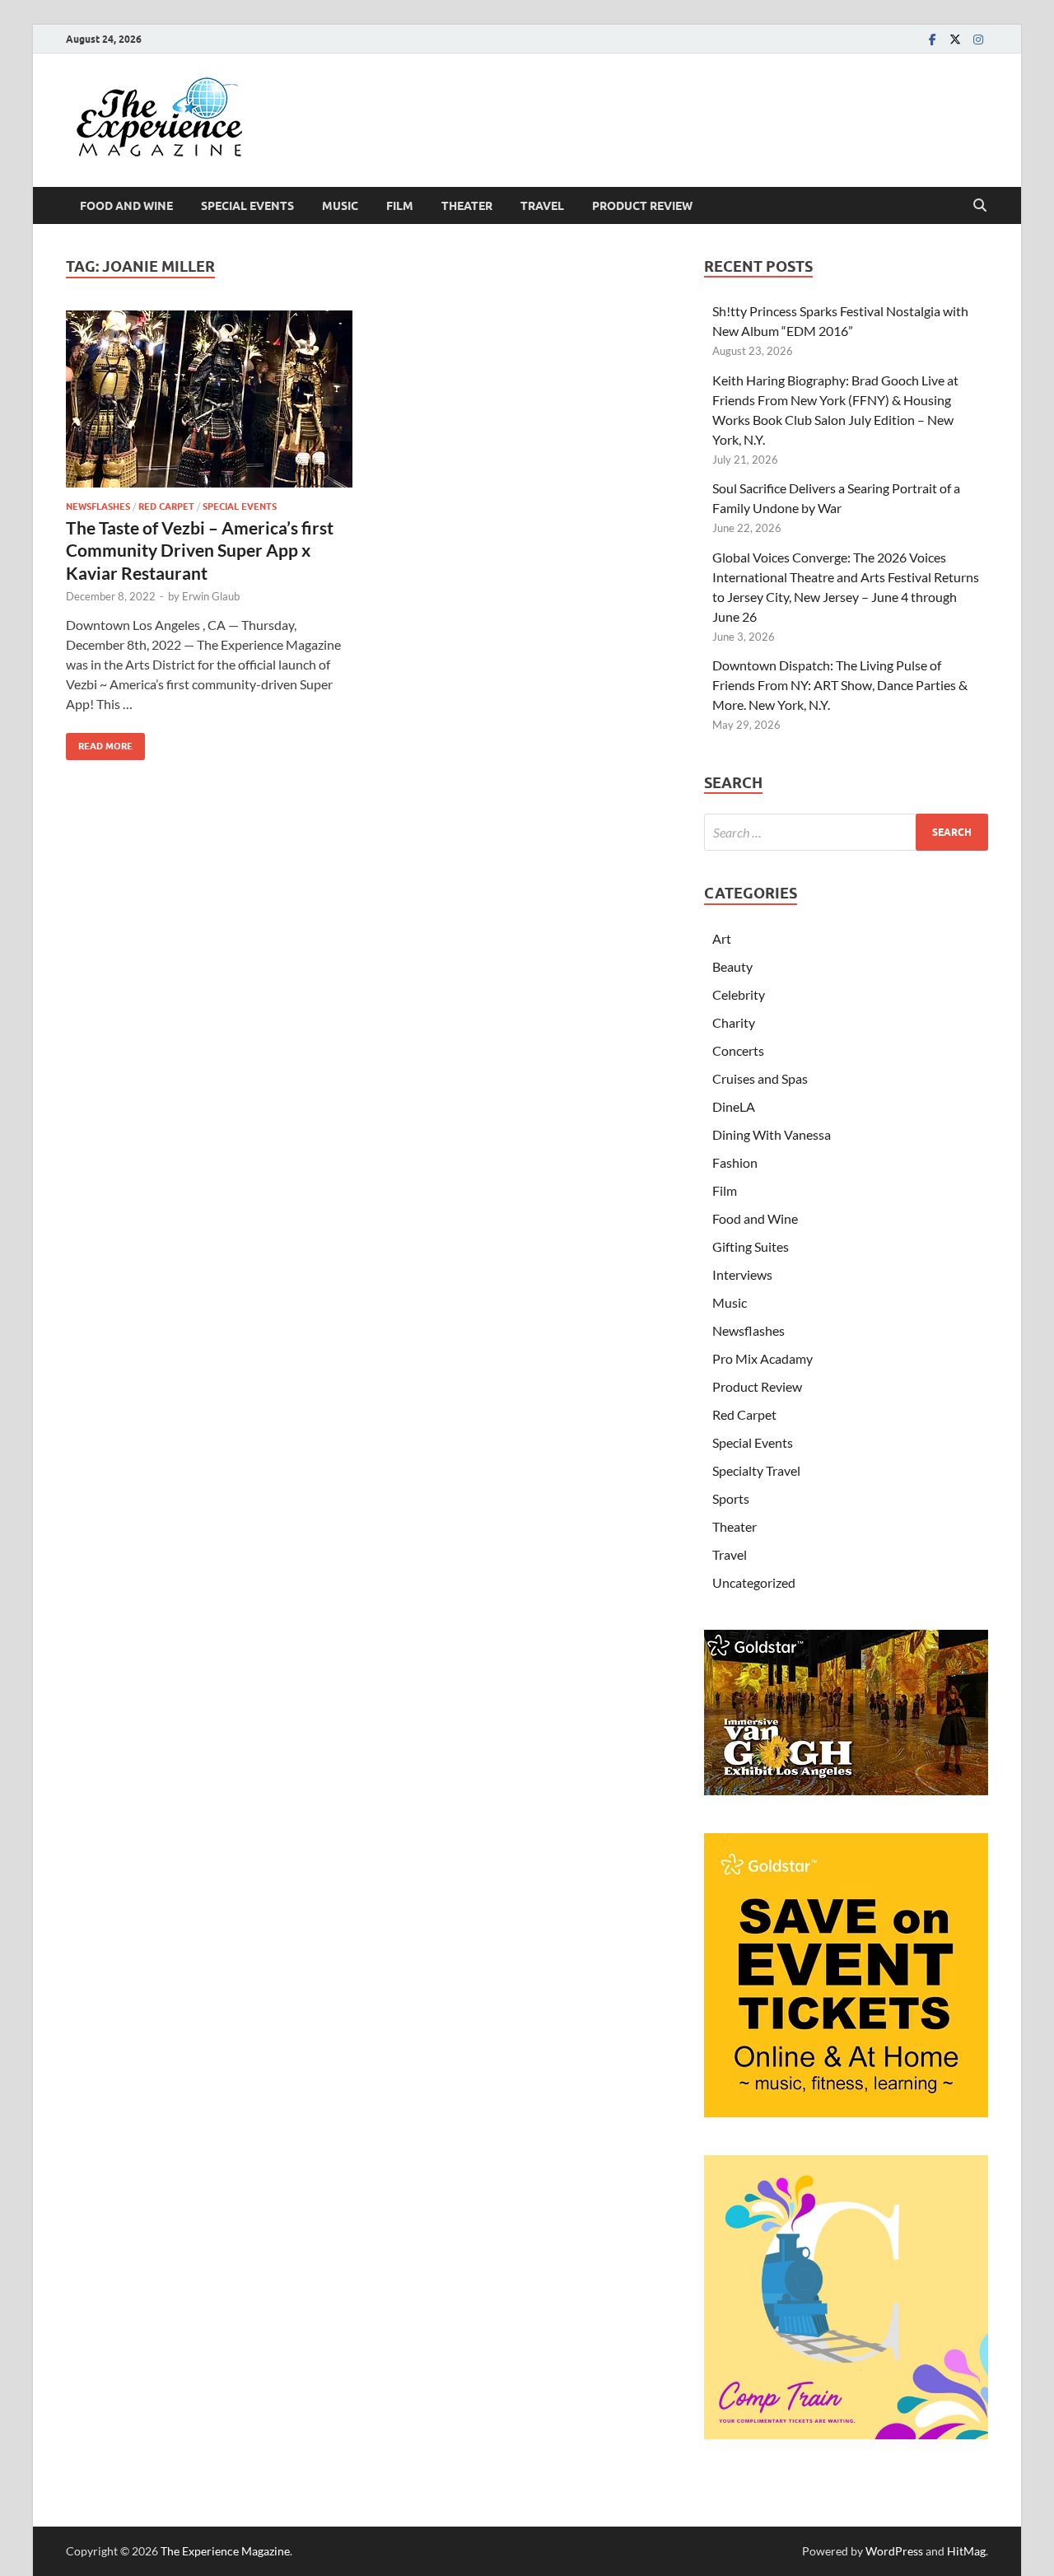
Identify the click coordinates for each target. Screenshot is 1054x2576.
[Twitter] (955, 39)
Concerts (738, 1050)
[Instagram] (978, 39)
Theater (467, 206)
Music (340, 206)
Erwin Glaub (211, 596)
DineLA (734, 1106)
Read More (99, 742)
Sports (731, 1498)
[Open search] (980, 206)
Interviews (742, 1274)
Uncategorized (754, 1582)
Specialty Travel (756, 1470)
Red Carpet (166, 506)
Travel (542, 206)
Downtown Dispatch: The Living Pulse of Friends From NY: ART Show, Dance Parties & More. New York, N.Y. (840, 685)
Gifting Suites (751, 1246)
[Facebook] (932, 39)
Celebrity (739, 994)
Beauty (732, 966)
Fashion (735, 1162)
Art (722, 938)
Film (400, 206)
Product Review (642, 206)
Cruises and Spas (760, 1078)
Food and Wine (126, 206)
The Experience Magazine (225, 2551)
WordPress (894, 2551)
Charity (734, 1022)
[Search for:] (846, 832)
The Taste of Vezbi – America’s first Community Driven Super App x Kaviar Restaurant (200, 550)
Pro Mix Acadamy (763, 1358)
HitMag (966, 2551)
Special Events (247, 206)
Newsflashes (98, 506)
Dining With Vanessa (772, 1134)
